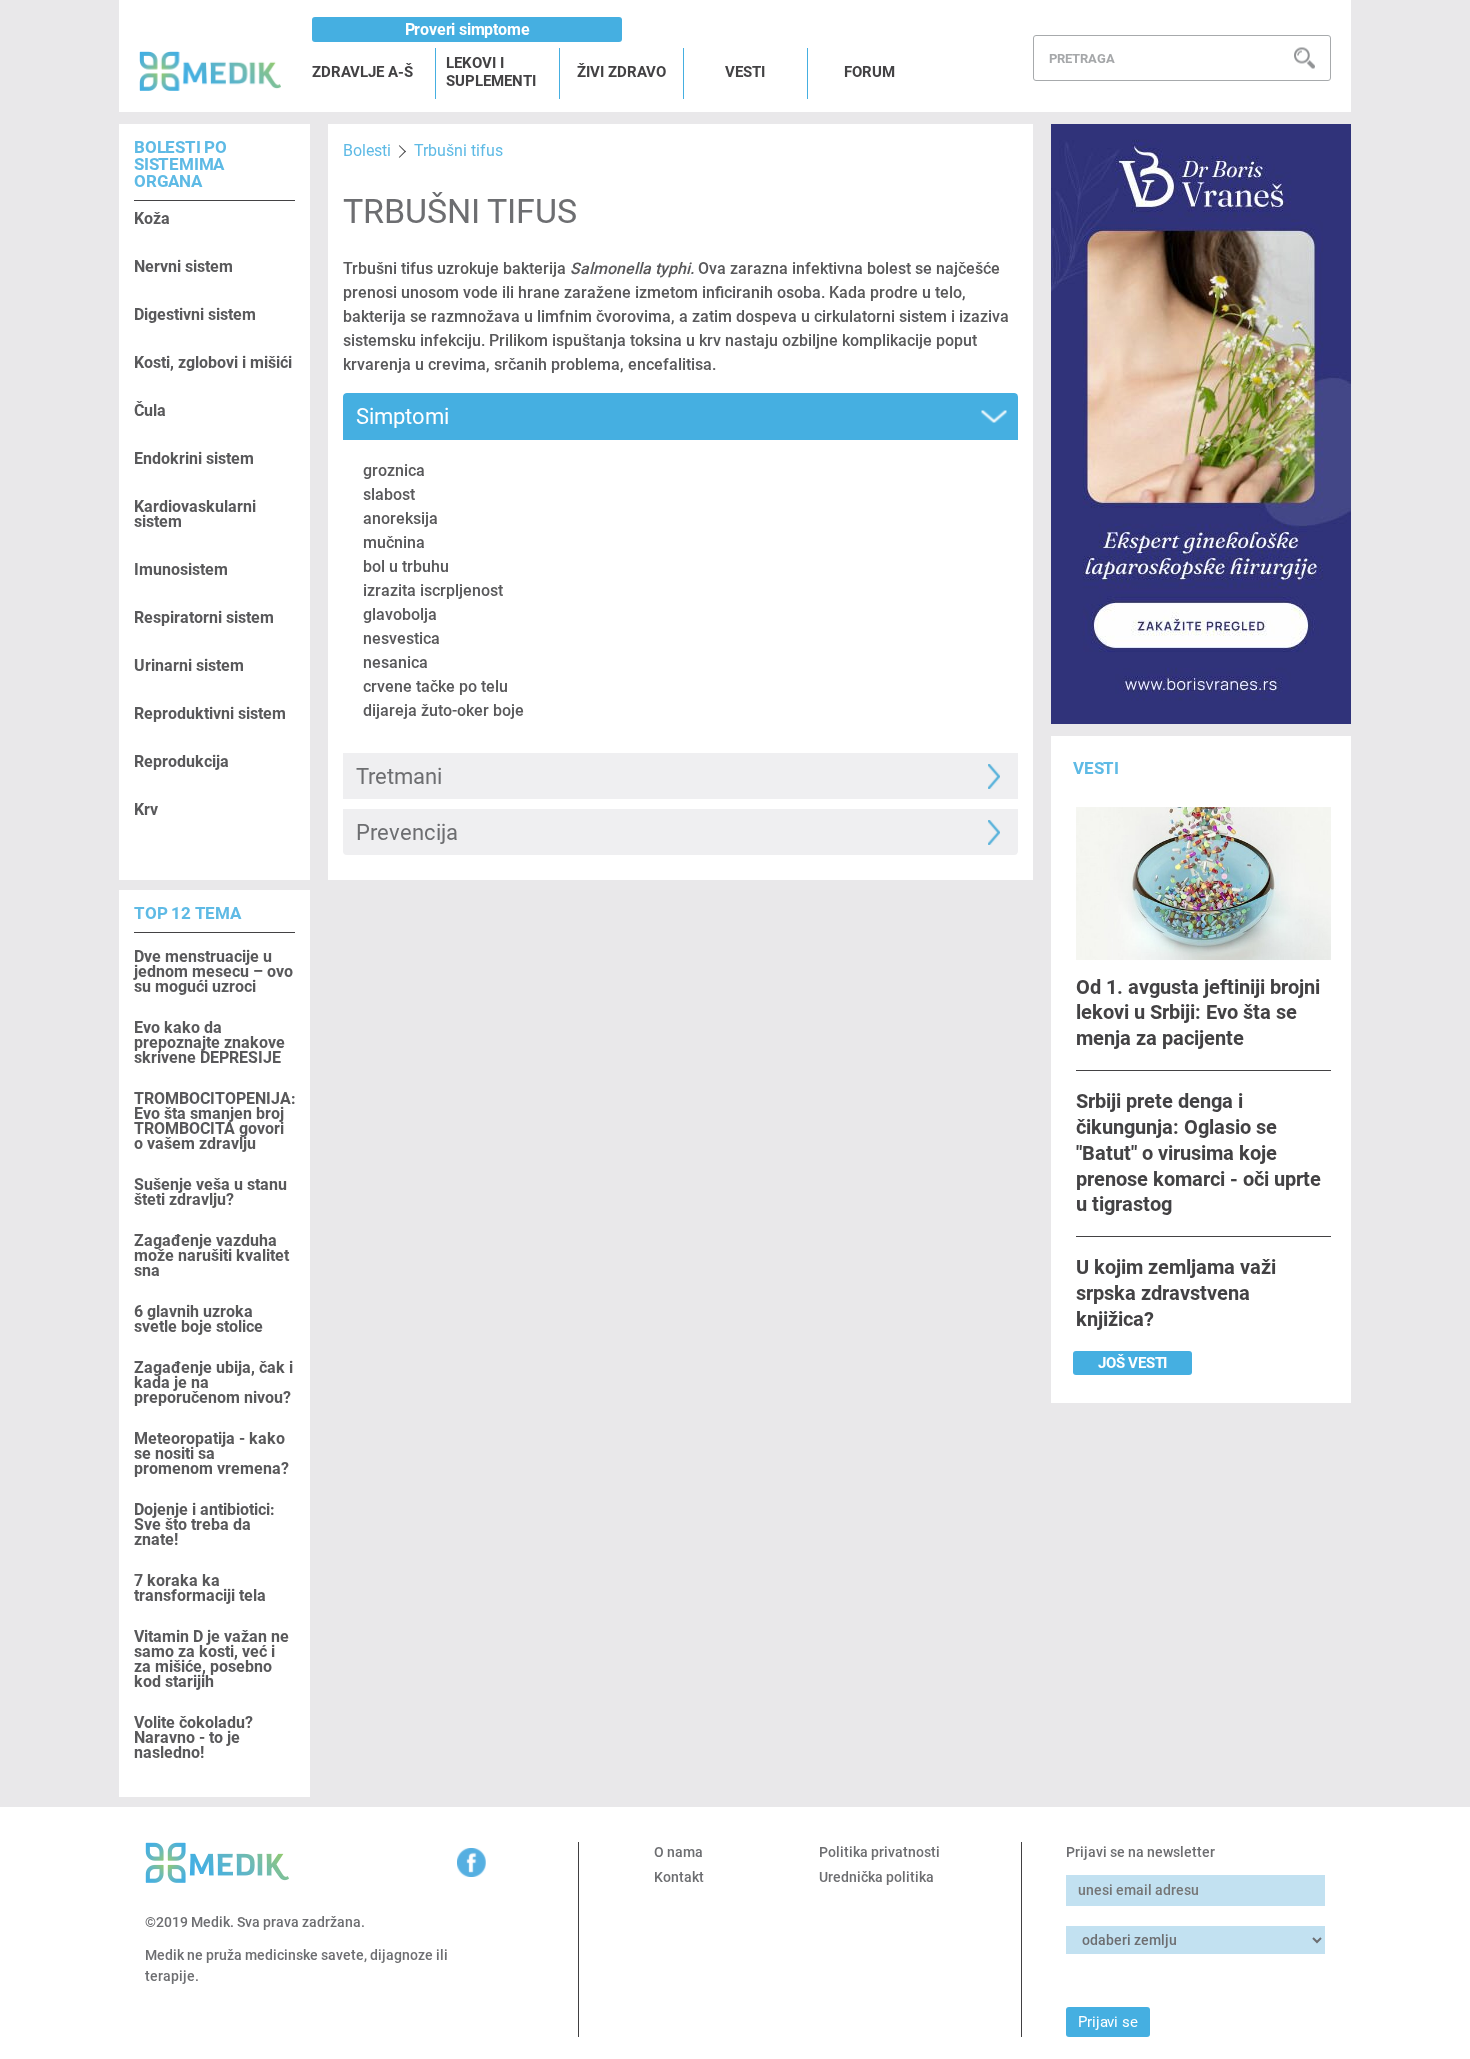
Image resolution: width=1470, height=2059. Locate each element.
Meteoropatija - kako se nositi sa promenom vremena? (211, 1453)
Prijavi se (1107, 2022)
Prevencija (407, 832)
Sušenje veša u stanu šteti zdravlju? (210, 1192)
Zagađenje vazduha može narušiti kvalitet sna (211, 1255)
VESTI (745, 72)
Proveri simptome (467, 29)
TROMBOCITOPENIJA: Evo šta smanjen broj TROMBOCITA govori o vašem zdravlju (214, 1121)
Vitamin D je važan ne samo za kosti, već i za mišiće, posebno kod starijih (211, 1659)
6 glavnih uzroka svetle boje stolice (198, 1319)
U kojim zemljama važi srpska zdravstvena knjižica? (1176, 1293)
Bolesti (367, 150)
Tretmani (399, 776)
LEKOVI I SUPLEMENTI (491, 72)
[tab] (680, 416)
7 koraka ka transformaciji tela (200, 1588)
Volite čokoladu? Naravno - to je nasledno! (193, 1737)
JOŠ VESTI (1132, 1363)
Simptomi (402, 416)
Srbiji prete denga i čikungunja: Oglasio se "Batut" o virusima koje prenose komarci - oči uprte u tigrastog (1198, 1152)
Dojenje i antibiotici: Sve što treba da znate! (204, 1524)
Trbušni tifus (458, 150)
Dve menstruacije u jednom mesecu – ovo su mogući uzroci (213, 971)
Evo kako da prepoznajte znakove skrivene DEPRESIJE (209, 1042)
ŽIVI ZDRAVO (621, 72)
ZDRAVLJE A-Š (362, 72)
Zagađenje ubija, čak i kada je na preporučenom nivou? (213, 1382)
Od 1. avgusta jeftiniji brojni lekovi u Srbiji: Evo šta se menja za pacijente (1198, 1012)
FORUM (869, 72)
